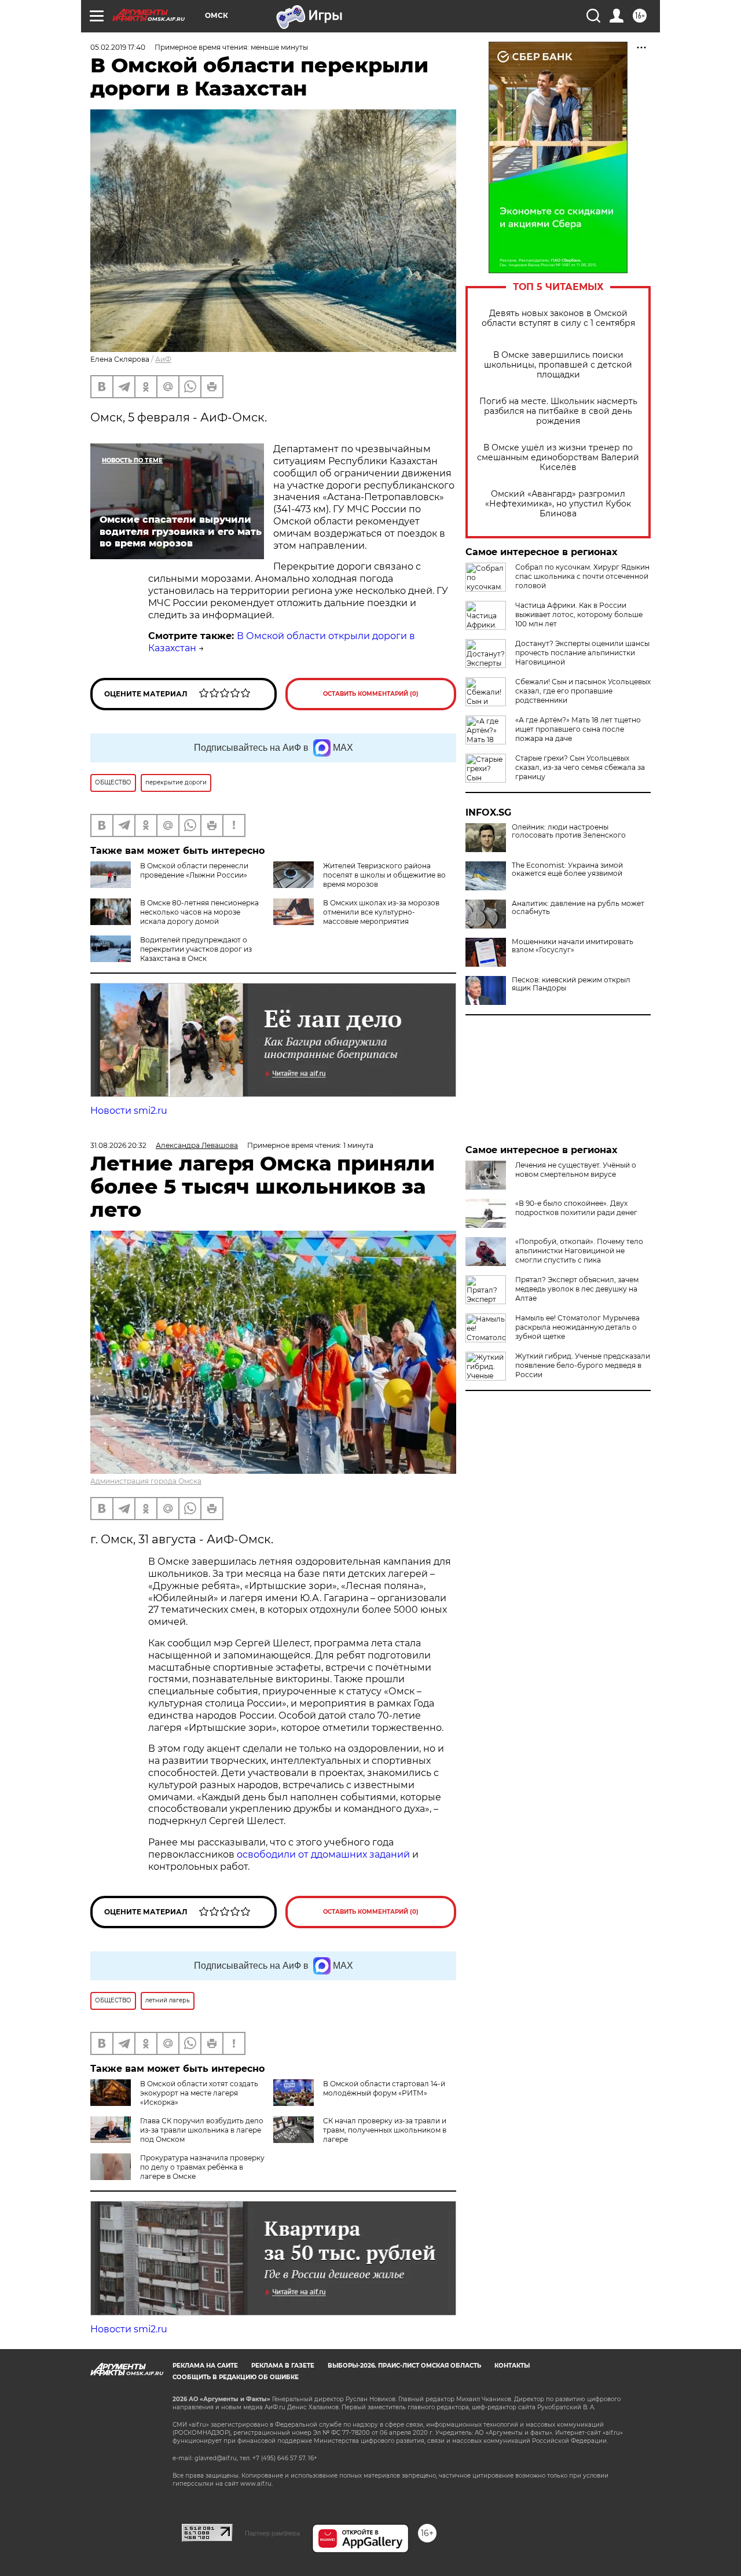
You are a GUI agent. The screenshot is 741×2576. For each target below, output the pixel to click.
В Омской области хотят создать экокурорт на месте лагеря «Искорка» (199, 2093)
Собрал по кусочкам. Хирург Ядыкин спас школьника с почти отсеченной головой (582, 576)
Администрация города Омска (146, 1481)
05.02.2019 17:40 (118, 47)
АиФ (163, 359)
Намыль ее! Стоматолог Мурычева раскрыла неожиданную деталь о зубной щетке (577, 1327)
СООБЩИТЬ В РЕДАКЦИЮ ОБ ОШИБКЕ (236, 2377)
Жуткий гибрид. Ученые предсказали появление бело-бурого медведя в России (583, 1365)
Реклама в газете (283, 2366)
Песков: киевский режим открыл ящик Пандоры (571, 984)
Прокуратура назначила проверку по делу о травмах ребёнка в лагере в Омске (202, 2167)
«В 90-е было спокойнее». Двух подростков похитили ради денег (576, 1208)
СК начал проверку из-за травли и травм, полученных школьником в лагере (385, 2130)
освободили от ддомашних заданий (323, 1854)
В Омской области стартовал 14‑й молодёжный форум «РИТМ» (384, 2088)
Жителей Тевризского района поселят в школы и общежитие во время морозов (384, 875)
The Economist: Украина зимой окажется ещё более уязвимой (567, 869)
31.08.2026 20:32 (118, 1145)
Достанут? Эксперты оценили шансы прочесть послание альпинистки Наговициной (582, 653)
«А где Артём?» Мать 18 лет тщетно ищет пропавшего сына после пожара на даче (578, 729)
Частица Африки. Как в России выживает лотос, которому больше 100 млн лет (579, 614)
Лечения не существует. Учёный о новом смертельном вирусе (576, 1170)
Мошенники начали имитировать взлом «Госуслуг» (573, 946)
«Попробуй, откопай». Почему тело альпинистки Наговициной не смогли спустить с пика (579, 1251)
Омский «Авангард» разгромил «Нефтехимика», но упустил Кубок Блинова (558, 504)
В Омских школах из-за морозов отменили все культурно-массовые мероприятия (381, 912)
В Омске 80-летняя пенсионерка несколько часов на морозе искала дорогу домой (199, 912)
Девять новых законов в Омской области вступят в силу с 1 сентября (558, 318)
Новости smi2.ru (129, 1111)
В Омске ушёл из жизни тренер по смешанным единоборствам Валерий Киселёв (558, 458)
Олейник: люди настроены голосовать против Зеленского (569, 831)
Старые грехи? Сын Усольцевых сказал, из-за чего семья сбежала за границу (580, 767)
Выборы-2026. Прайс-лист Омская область (404, 2366)
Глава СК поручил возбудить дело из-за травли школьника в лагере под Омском (202, 2130)
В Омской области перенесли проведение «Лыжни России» (194, 870)
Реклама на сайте (205, 2366)
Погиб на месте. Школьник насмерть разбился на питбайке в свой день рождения (558, 411)
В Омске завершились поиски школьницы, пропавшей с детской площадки (558, 365)
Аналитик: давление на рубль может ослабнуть (578, 908)
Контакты (512, 2366)
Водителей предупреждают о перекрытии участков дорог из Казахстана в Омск (196, 949)
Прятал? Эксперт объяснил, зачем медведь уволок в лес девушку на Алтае (577, 1289)
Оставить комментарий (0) (371, 694)
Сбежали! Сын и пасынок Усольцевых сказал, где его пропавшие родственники (583, 691)
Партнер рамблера (272, 2533)
